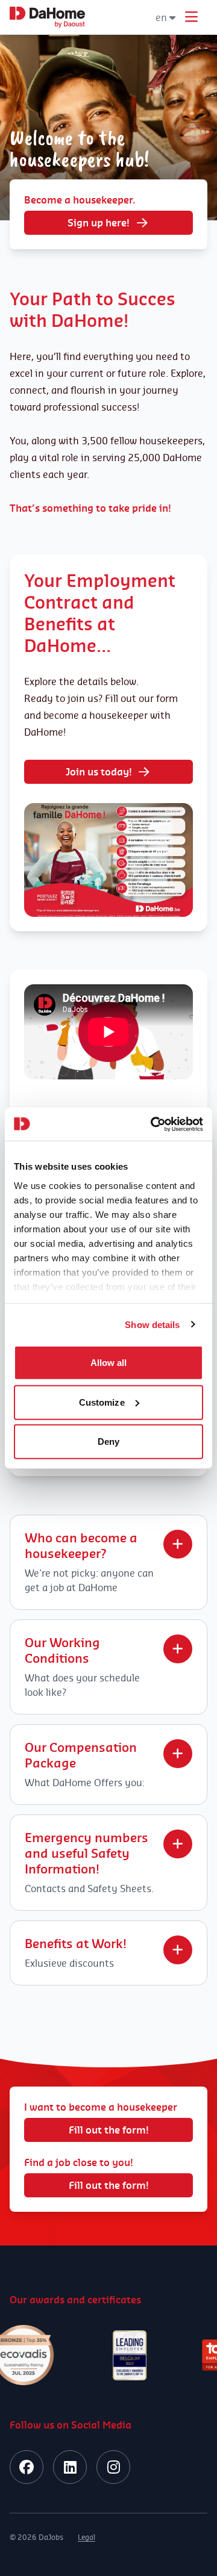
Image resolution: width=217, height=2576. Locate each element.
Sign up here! (99, 223)
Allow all (109, 1363)
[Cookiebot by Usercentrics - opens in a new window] (153, 1124)
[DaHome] (47, 17)
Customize (102, 1402)
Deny (108, 1442)
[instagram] (113, 2467)
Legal (86, 2537)
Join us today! (99, 772)
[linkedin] (70, 2467)
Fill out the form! (109, 2130)
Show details (152, 1324)
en (161, 17)
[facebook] (27, 2467)
